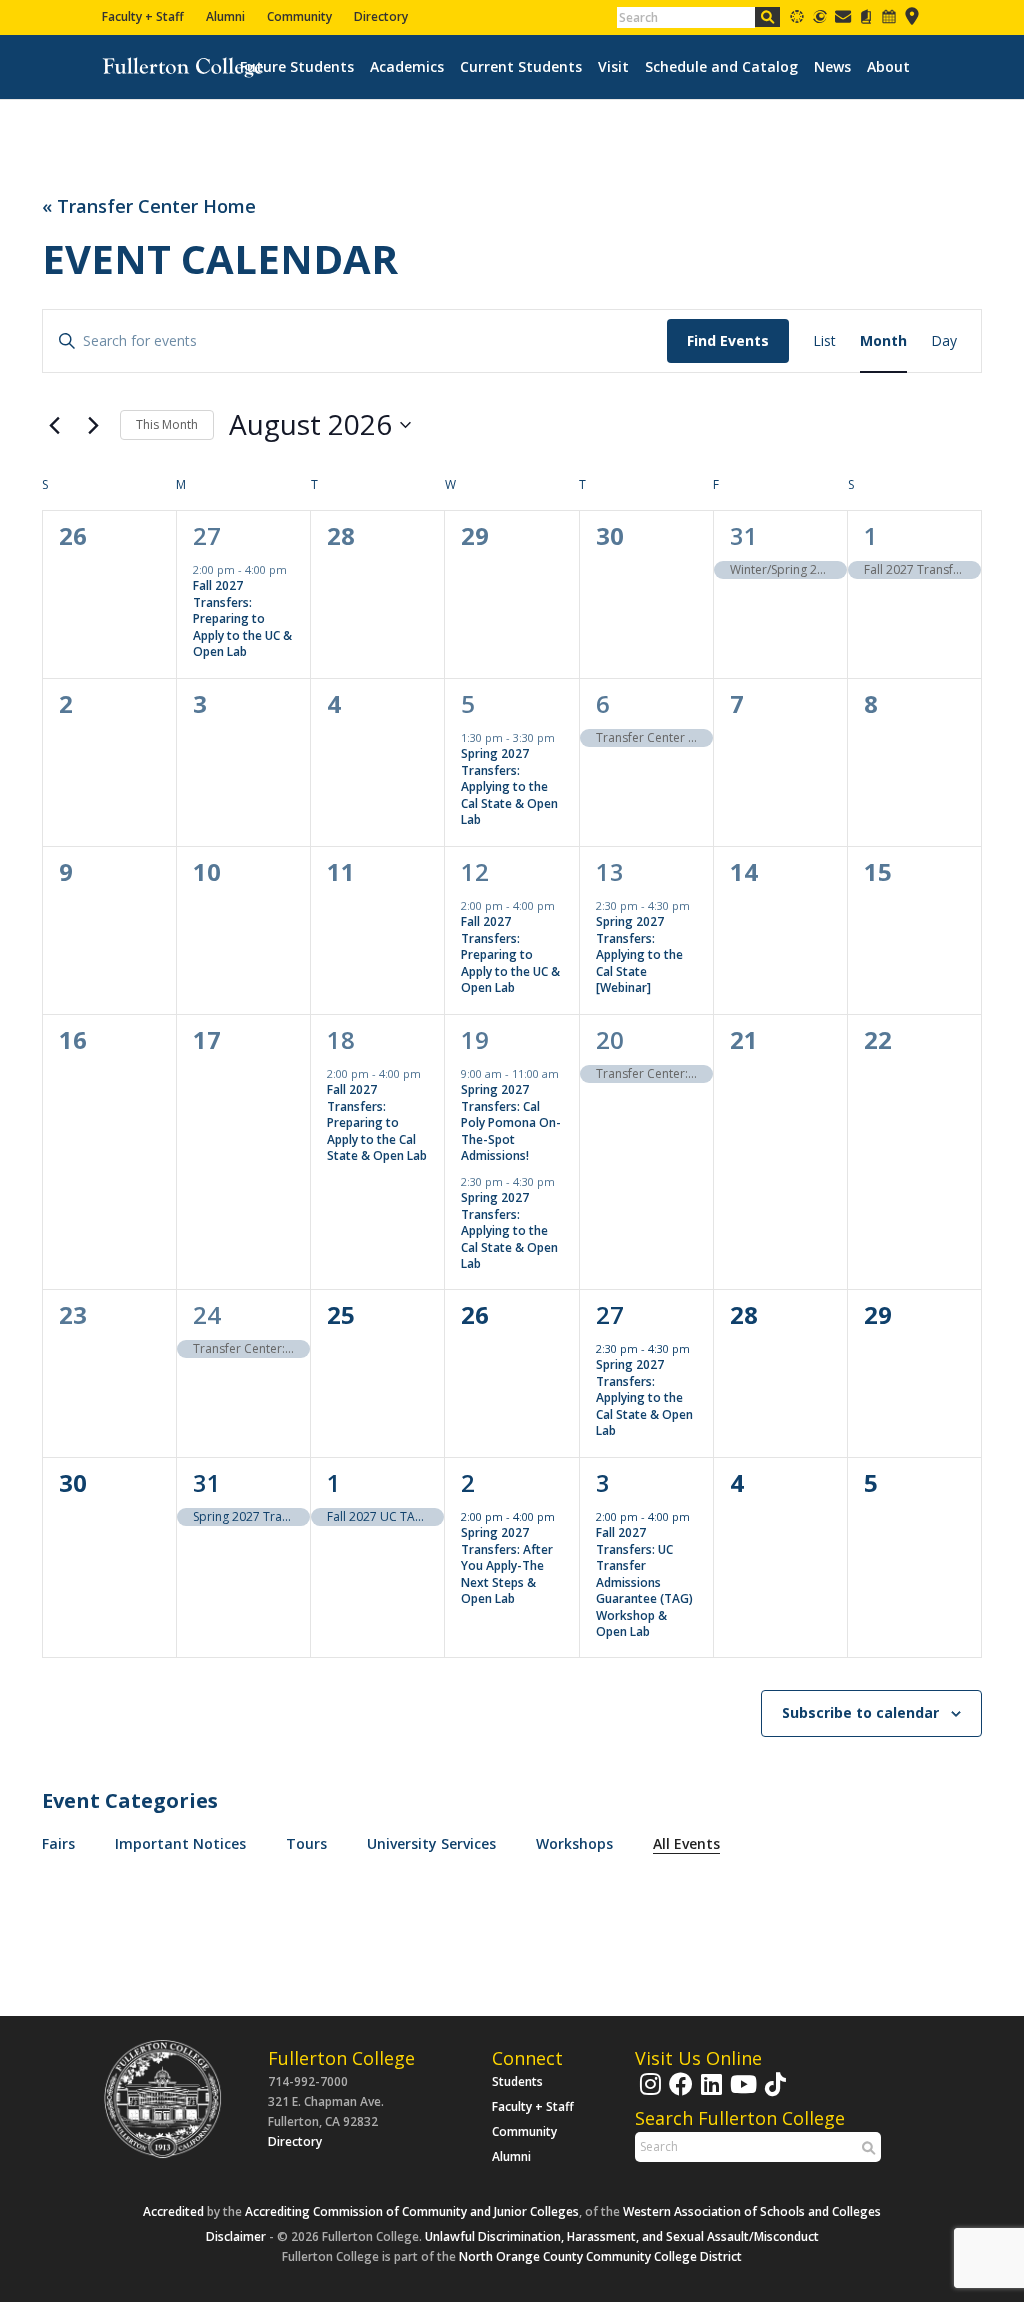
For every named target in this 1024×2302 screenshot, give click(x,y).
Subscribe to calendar (860, 1712)
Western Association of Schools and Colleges (752, 2211)
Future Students (297, 67)
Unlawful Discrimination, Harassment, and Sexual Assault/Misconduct (622, 2236)
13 (610, 871)
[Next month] (93, 425)
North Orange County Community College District (600, 2256)
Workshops (574, 1843)
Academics (407, 67)
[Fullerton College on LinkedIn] (709, 2093)
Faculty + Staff (143, 16)
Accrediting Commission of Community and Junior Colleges (412, 2211)
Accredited (173, 2211)
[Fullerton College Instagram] (648, 2093)
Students (517, 2081)
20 (610, 1039)
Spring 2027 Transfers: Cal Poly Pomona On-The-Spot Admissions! (511, 1122)
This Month (167, 424)
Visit (613, 67)
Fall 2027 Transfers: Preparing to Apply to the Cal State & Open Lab (377, 1122)
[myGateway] (820, 20)
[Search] (767, 17)
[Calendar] (889, 20)
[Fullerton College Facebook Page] (678, 2093)
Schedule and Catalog (721, 67)
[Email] (843, 20)
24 (207, 1314)
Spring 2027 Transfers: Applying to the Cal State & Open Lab (509, 786)
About (888, 67)
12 (475, 871)
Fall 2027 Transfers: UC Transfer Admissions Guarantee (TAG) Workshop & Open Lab (644, 1582)
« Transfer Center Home (149, 206)
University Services (431, 1843)
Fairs (58, 1843)
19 (475, 1039)
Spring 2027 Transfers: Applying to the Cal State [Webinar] (639, 954)
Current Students (521, 67)
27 (207, 535)
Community (299, 16)
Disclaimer (236, 2236)
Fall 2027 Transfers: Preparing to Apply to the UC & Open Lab (242, 618)
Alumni (225, 16)
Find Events (728, 340)
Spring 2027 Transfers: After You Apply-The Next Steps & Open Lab (507, 1565)
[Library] (866, 20)
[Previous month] (54, 425)
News (832, 67)
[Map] (912, 20)
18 (341, 1039)
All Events (686, 1843)
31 (744, 535)
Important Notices (180, 1843)
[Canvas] (797, 20)
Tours (306, 1843)
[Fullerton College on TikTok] (773, 2093)
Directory (381, 16)
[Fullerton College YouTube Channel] (741, 2093)
